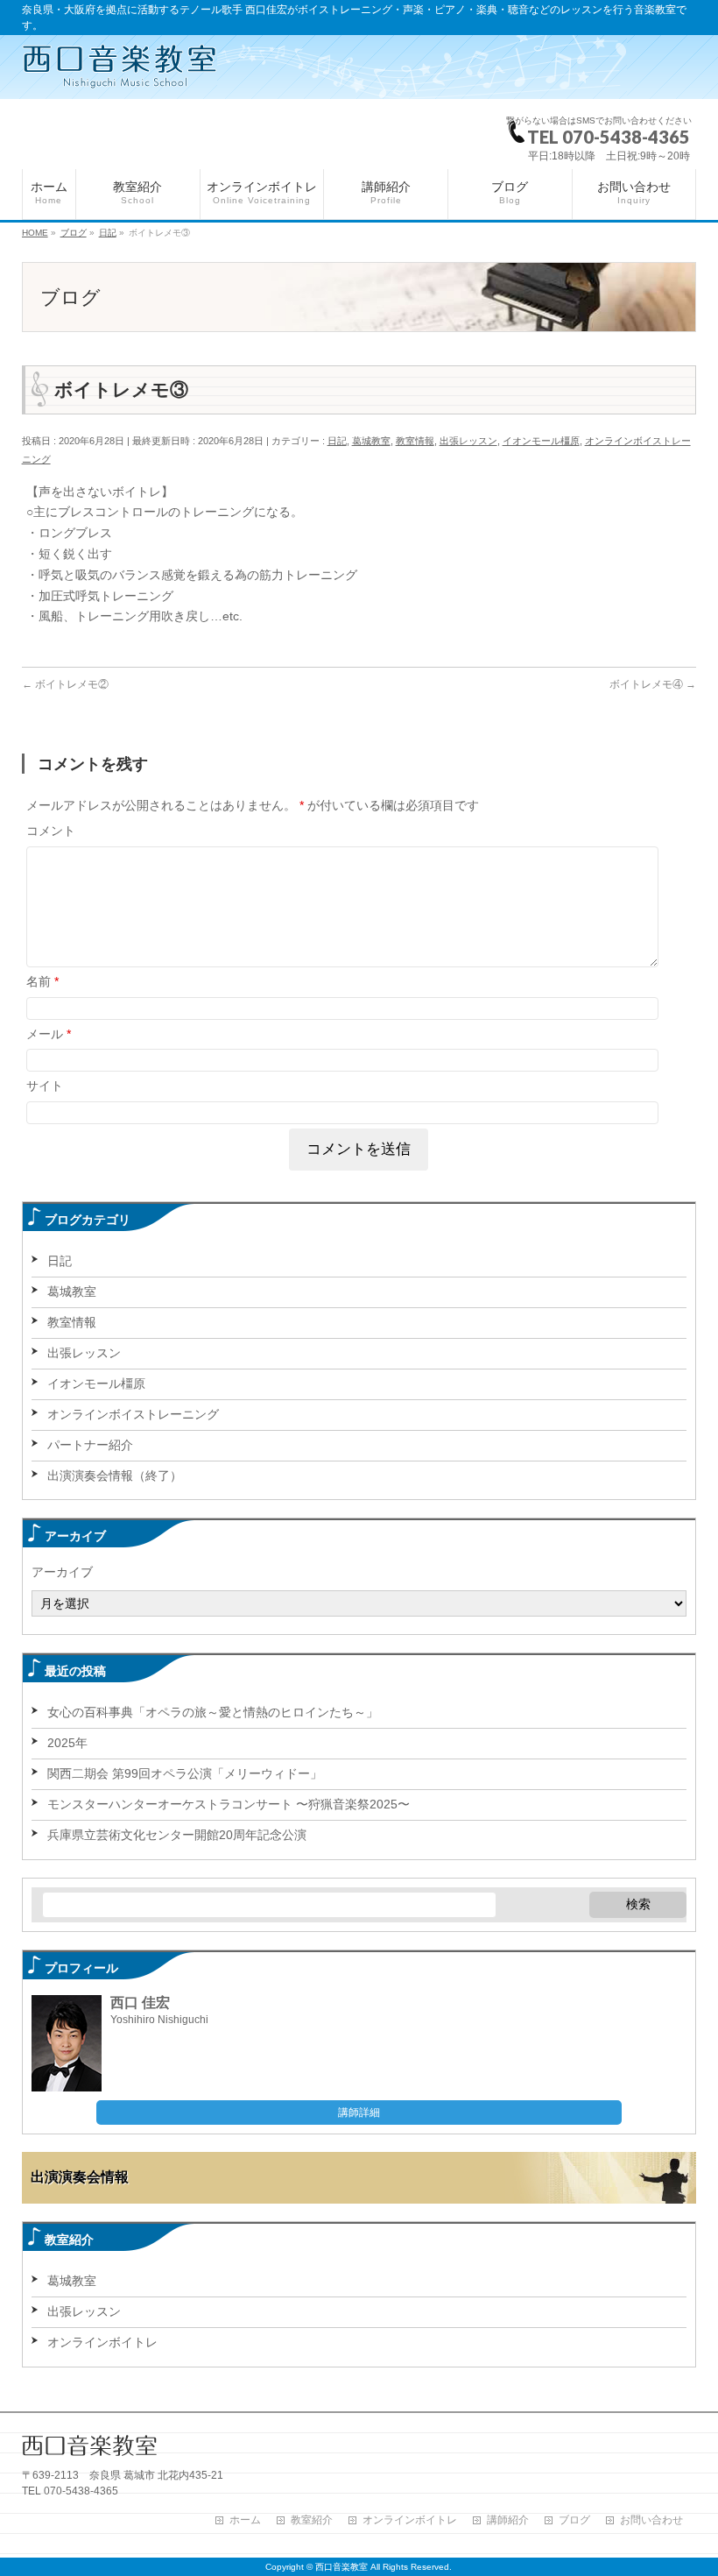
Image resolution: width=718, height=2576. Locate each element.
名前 (42, 981)
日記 (337, 441)
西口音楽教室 (341, 2567)
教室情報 (415, 441)
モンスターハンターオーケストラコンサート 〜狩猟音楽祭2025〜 (229, 1804)
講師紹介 (508, 2520)
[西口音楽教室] (120, 67)
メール (49, 1034)
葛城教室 (371, 441)
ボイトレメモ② (65, 684)
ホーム (245, 2520)
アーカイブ (62, 1572)
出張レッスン (468, 441)
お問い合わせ (651, 2520)
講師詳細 (359, 2112)
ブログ (574, 2520)
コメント (51, 831)
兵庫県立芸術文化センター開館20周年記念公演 (177, 1835)
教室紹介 (312, 2520)
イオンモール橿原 (541, 441)
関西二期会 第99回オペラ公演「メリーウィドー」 (185, 1773)
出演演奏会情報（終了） (115, 1476)
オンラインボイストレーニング (133, 1414)
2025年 (67, 1743)
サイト (45, 1086)
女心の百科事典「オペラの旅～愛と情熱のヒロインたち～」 (213, 1712)
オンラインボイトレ (102, 2342)
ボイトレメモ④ (653, 684)
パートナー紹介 (90, 1445)
